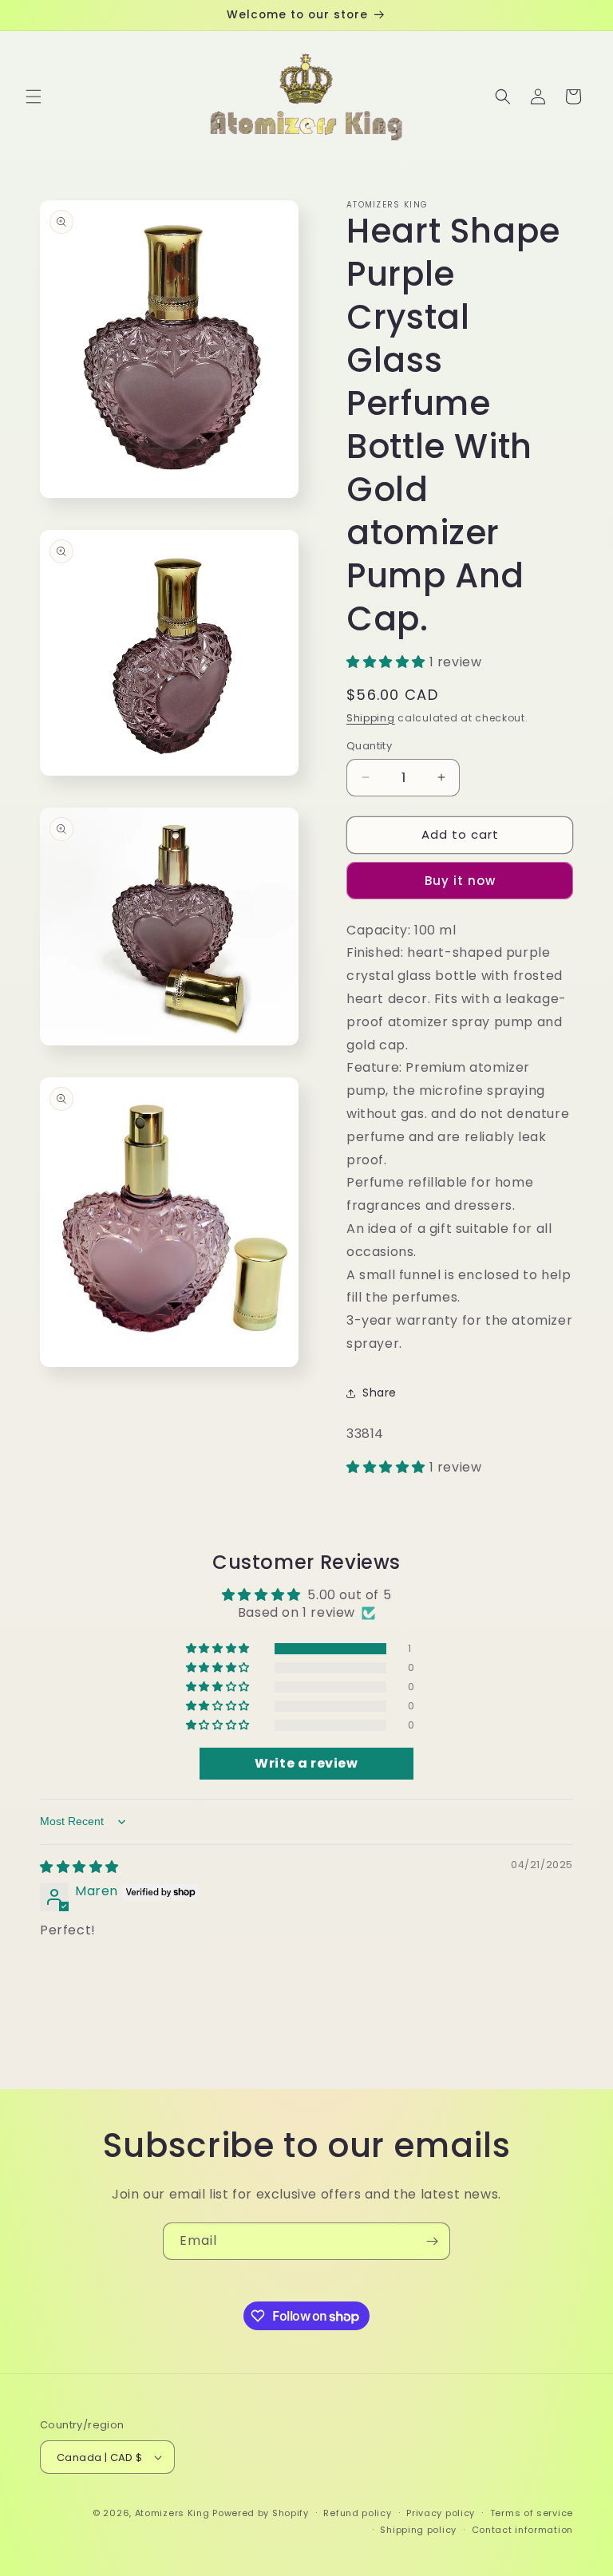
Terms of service (532, 2513)
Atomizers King (172, 2513)
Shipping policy (418, 2530)
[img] (79, 1867)
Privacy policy (441, 2513)
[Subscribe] (432, 2241)
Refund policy (357, 2513)
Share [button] (380, 1393)
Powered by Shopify (261, 2513)
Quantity (369, 746)
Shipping (371, 718)
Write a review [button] (306, 1763)
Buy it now (460, 881)
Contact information (522, 2530)
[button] (34, 97)
